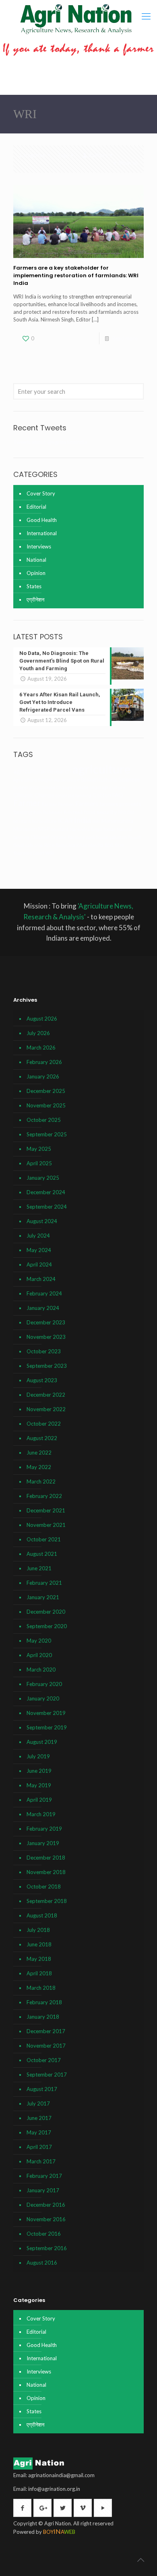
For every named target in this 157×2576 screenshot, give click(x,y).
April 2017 (39, 2147)
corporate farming (73, 795)
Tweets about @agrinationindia (50, 442)
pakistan (118, 837)
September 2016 (47, 2248)
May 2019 (39, 1785)
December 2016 (46, 2205)
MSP (44, 829)
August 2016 (42, 2263)
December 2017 (46, 2031)
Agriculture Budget (33, 780)
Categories (32, 155)
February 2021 (44, 1583)
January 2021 (43, 1597)
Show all (128, 163)
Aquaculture (67, 780)
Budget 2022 (26, 787)
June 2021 (39, 1568)
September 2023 (47, 1366)
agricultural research (42, 771)
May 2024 (39, 1250)
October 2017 (44, 2060)
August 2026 (42, 1019)
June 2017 (39, 2118)
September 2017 (47, 2075)
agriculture (101, 769)
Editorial (36, 507)
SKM (119, 845)
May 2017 (39, 2132)
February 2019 (44, 1829)
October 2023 (44, 1351)
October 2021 (44, 1539)
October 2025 (44, 1120)
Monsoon (25, 829)
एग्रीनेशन (35, 599)
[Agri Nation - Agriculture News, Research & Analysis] (76, 19)
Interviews (39, 546)
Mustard (60, 829)
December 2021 (46, 1510)
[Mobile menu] (146, 16)
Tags (63, 155)
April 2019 (39, 1800)
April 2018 (39, 1973)
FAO (118, 795)
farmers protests (120, 804)
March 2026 (41, 1048)
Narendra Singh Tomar (93, 829)
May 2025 (39, 1149)
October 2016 (44, 2234)
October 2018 (44, 1886)
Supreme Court (29, 853)
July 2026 (38, 1033)
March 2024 (41, 1279)
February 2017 (44, 2176)
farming (23, 812)
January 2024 (43, 1308)
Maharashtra (117, 821)
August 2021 (42, 1554)
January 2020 (43, 1698)
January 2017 (43, 2190)
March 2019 (41, 1814)
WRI (50, 853)
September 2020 (47, 1626)
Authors (98, 155)
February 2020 (44, 1684)
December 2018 (46, 1858)
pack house (97, 837)
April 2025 (39, 1163)
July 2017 (38, 2103)
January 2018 (43, 2017)
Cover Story (41, 493)
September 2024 (47, 1207)
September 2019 (47, 1727)
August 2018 (42, 1915)
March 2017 (41, 2161)
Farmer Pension (58, 804)
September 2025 (47, 1134)
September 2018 (47, 1901)
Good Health (42, 520)
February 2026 (44, 1062)
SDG (109, 845)
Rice (49, 845)
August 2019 (42, 1742)
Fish (38, 812)
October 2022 (44, 1424)
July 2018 (38, 1930)
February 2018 (44, 2002)
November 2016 (46, 2219)
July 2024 (38, 1236)
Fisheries (53, 812)
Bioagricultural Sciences (111, 779)
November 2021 (46, 1525)
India (83, 820)
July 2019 (38, 1756)
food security (100, 812)
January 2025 (43, 1178)
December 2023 (46, 1322)
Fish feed (73, 812)
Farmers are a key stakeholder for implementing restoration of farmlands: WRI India (76, 275)
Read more (125, 338)
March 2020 (41, 1670)
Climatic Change (34, 795)
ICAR (65, 820)
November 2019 (46, 1713)
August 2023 (42, 1380)
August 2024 (42, 1221)
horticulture (44, 821)
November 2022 (46, 1409)
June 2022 (39, 1453)
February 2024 (44, 1293)
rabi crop (34, 845)
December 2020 (46, 1612)
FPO (122, 812)
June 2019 (39, 1771)
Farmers (87, 803)
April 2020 (39, 1655)
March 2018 (41, 1988)
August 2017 (42, 2089)
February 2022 (44, 1496)
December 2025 (46, 1091)
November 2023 (46, 1337)
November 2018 (46, 1872)
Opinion (36, 573)
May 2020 (39, 1641)
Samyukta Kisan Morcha (80, 845)
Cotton (102, 795)
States (34, 586)
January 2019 (43, 1843)
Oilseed (40, 837)
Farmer (27, 803)
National (36, 560)
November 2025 (46, 1105)
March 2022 (41, 1481)
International (42, 533)
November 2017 (46, 2046)
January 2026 (43, 1076)
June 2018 (39, 1944)
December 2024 (46, 1192)
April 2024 (39, 1264)
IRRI (96, 821)
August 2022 (42, 1438)
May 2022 (39, 1467)
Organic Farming (68, 837)
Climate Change (56, 787)
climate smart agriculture (99, 787)
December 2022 (46, 1395)
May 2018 (39, 1959)
